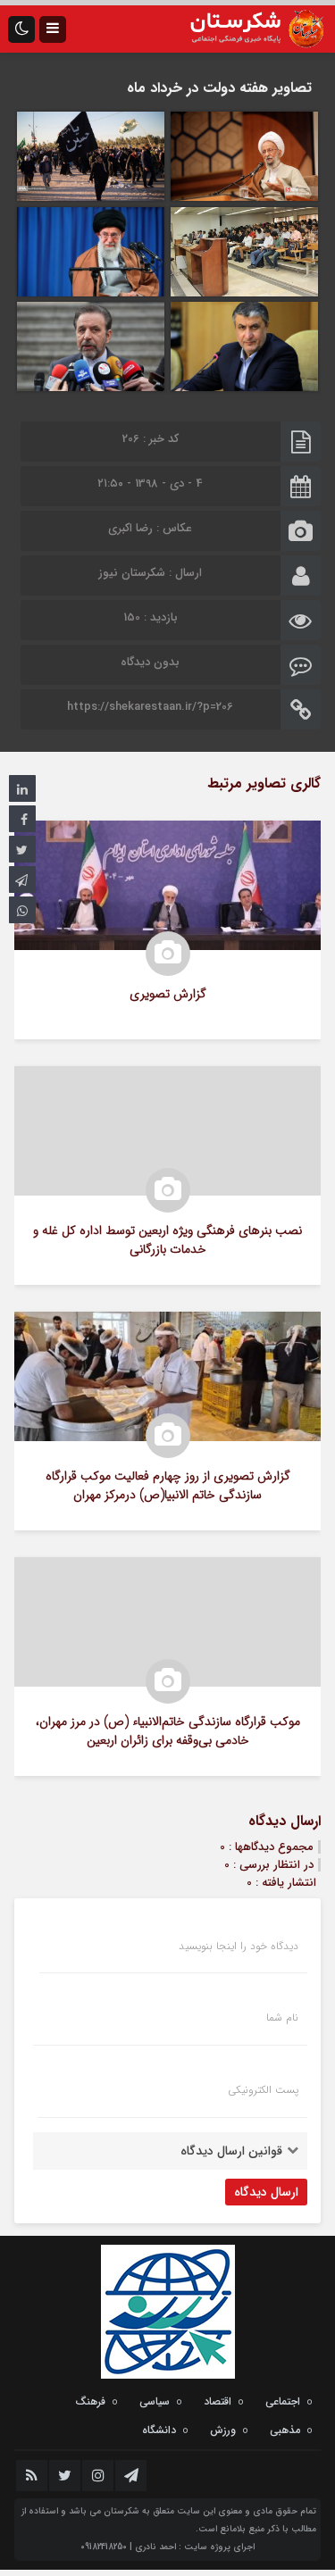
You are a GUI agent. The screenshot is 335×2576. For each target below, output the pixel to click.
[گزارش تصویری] (167, 930)
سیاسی (155, 2401)
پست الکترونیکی (263, 2090)
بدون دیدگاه (150, 662)
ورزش (223, 2430)
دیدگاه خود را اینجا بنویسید (239, 1947)
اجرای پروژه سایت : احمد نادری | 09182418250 (167, 2547)
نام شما (282, 2018)
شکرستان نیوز (132, 573)
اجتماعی (283, 2401)
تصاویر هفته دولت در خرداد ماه (219, 88)
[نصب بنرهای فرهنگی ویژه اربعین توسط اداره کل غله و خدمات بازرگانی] (167, 1175)
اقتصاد (218, 2401)
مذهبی (285, 2430)
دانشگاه (159, 2430)
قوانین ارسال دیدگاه (231, 2151)
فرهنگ (90, 2401)
